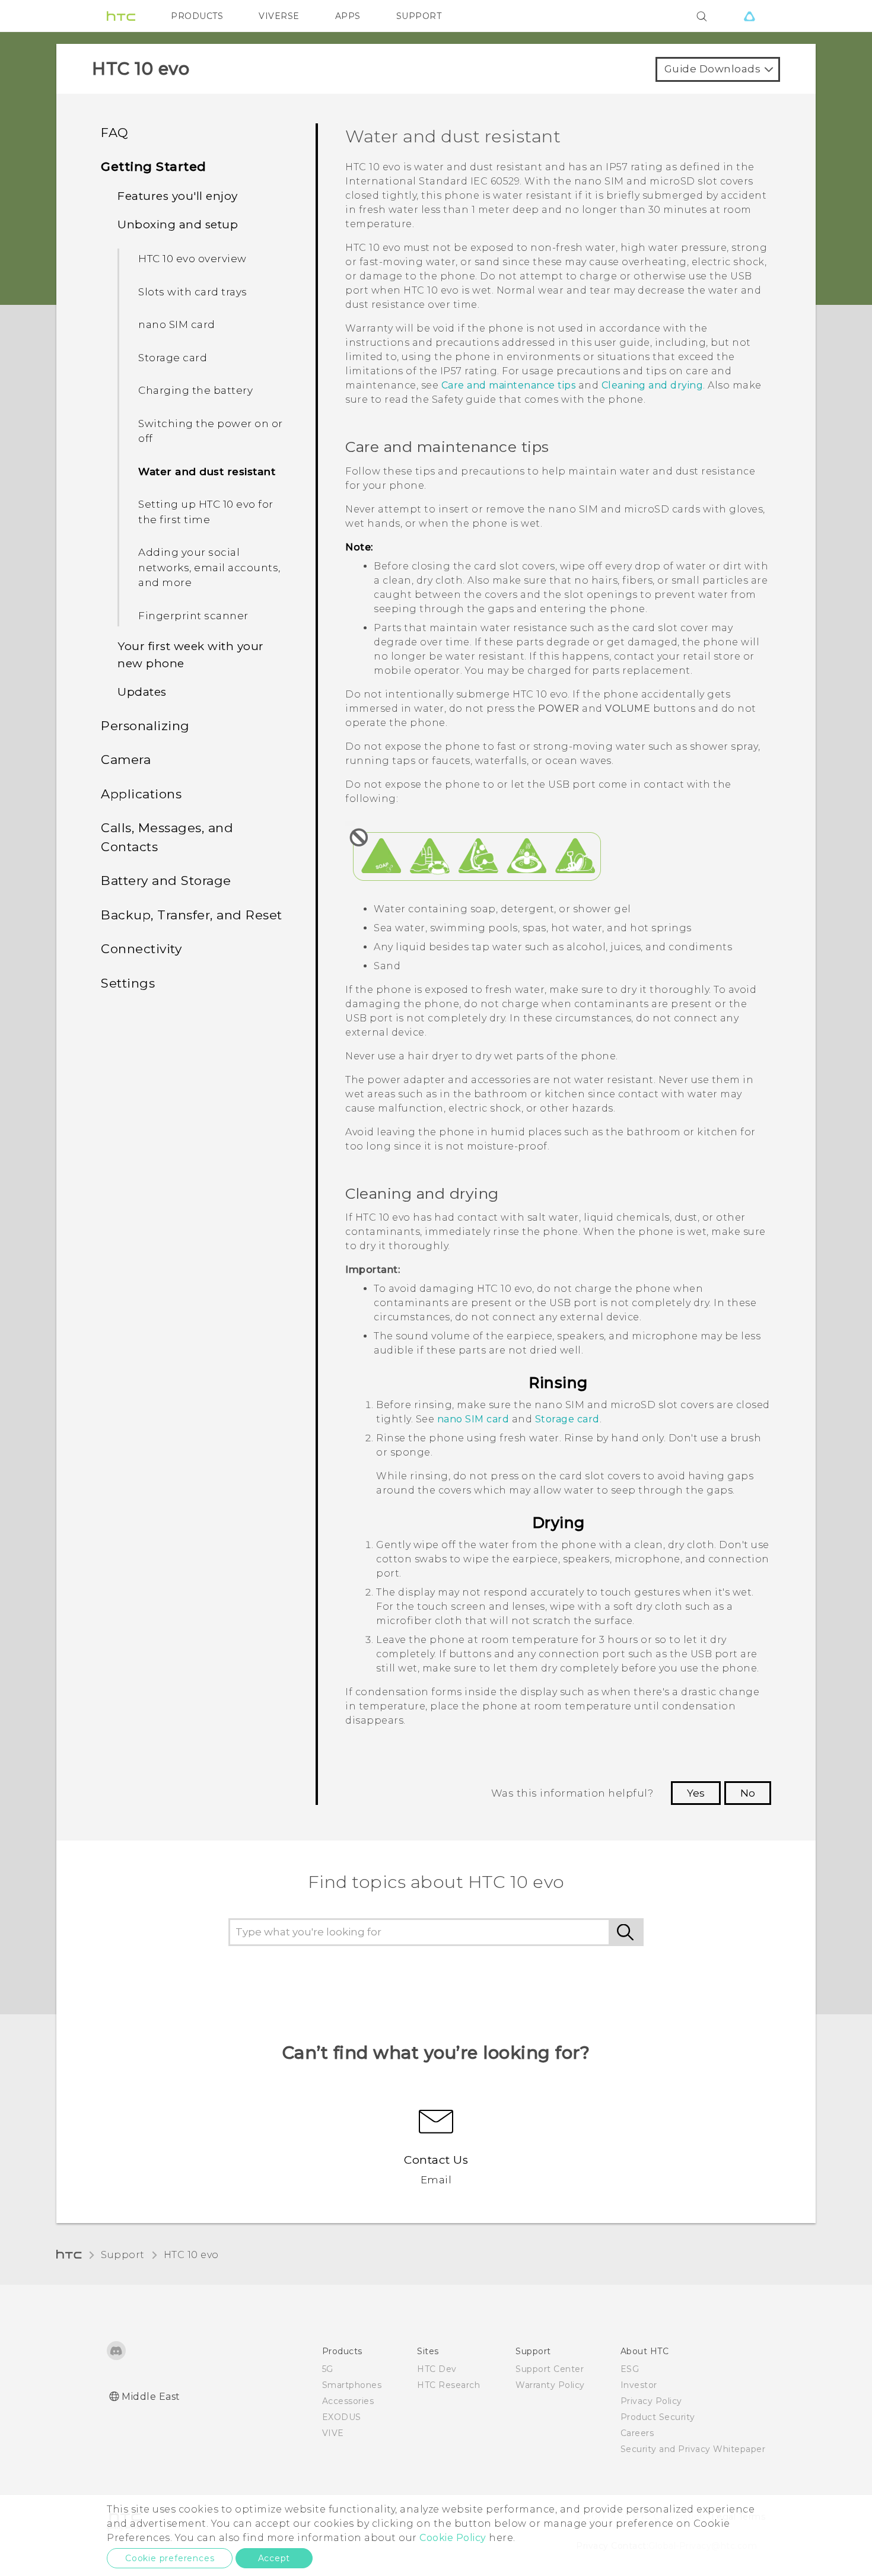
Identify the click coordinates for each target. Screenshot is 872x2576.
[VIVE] (749, 16)
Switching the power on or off (211, 431)
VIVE (333, 2433)
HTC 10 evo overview (192, 259)
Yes (696, 1793)
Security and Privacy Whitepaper (693, 2449)
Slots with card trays (193, 292)
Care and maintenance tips (509, 385)
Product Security (658, 2417)
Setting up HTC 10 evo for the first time (206, 512)
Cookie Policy (453, 2538)
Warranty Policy (550, 2385)
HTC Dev (437, 2369)
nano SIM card (177, 324)
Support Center (550, 2369)
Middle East (151, 2397)
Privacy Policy (651, 2401)
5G (328, 2369)
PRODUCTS (197, 16)
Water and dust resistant (207, 472)
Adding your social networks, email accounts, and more (209, 567)
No (748, 1793)
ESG (630, 2369)
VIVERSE (279, 16)
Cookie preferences (170, 2558)
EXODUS (342, 2417)
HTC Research (448, 2385)
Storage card (173, 358)
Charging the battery (195, 390)
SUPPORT (419, 16)
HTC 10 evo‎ (191, 2255)
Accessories (348, 2401)
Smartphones (352, 2385)
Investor (639, 2385)
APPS (348, 16)
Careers (637, 2433)
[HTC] (121, 16)
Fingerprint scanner (193, 616)
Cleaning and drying (653, 385)
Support (123, 2255)
